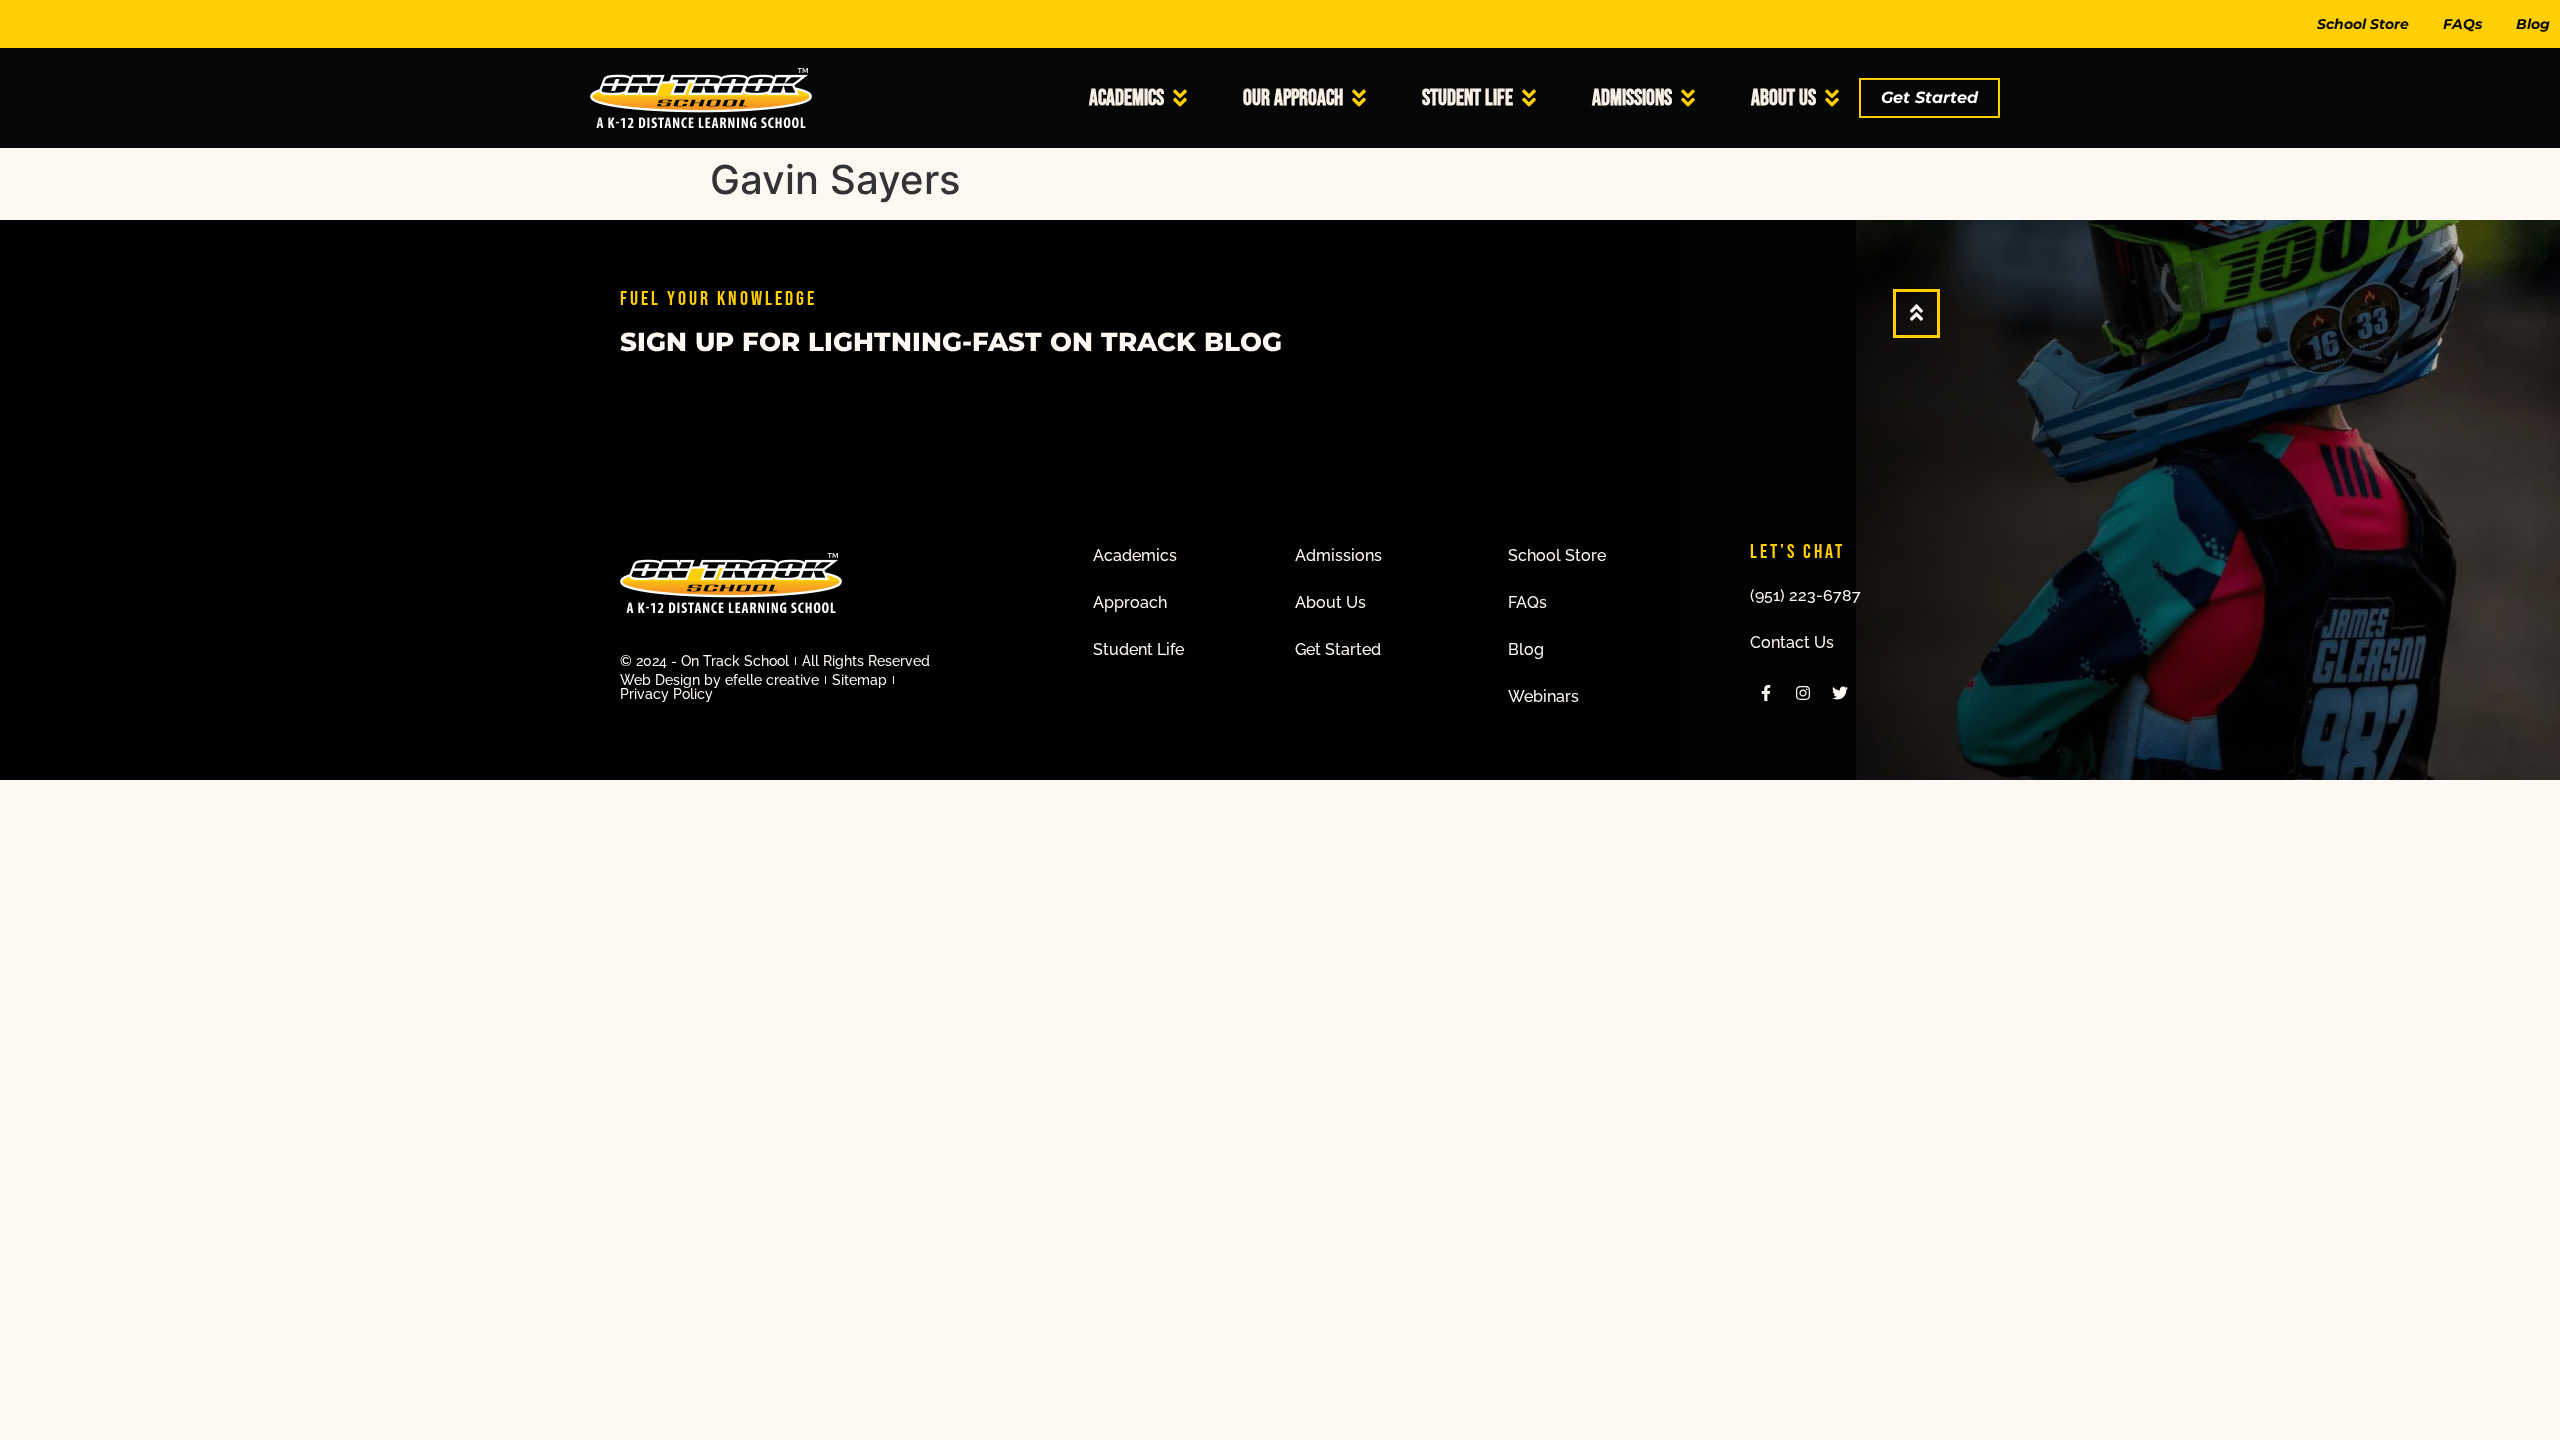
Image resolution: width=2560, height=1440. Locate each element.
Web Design (660, 680)
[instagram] (1803, 693)
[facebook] (1766, 693)
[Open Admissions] (1688, 98)
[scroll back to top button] (1916, 312)
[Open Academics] (1180, 98)
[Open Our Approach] (1359, 98)
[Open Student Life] (1529, 98)
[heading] (1143, 556)
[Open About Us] (1832, 98)
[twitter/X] (1840, 693)
